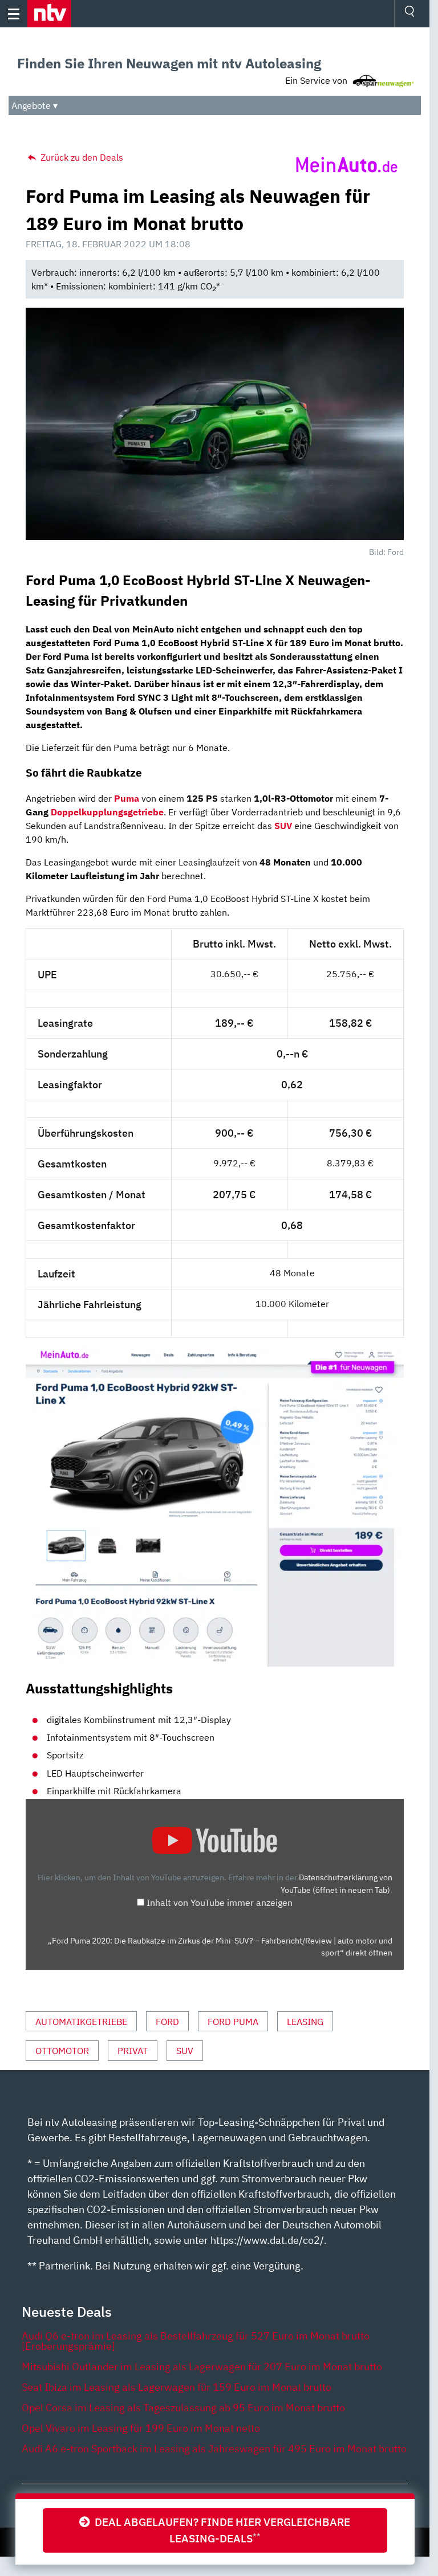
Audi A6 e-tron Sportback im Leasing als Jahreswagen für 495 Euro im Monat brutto (214, 2449)
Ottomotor (62, 2051)
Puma (127, 798)
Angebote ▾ (35, 105)
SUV (283, 826)
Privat (133, 2051)
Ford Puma (233, 2022)
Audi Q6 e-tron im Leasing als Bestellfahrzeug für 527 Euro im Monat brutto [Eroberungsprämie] (196, 2341)
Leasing (305, 2022)
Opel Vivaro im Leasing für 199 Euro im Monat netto (141, 2428)
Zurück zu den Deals (81, 157)
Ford (167, 2022)
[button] (49, 14)
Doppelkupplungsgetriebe (107, 812)
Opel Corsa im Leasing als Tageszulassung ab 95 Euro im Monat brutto (183, 2408)
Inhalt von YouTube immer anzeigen (220, 1903)
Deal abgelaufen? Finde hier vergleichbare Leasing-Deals (220, 2530)
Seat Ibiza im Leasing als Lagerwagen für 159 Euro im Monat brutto (177, 2387)
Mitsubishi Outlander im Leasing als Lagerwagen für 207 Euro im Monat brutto (202, 2367)
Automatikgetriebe (81, 2022)
